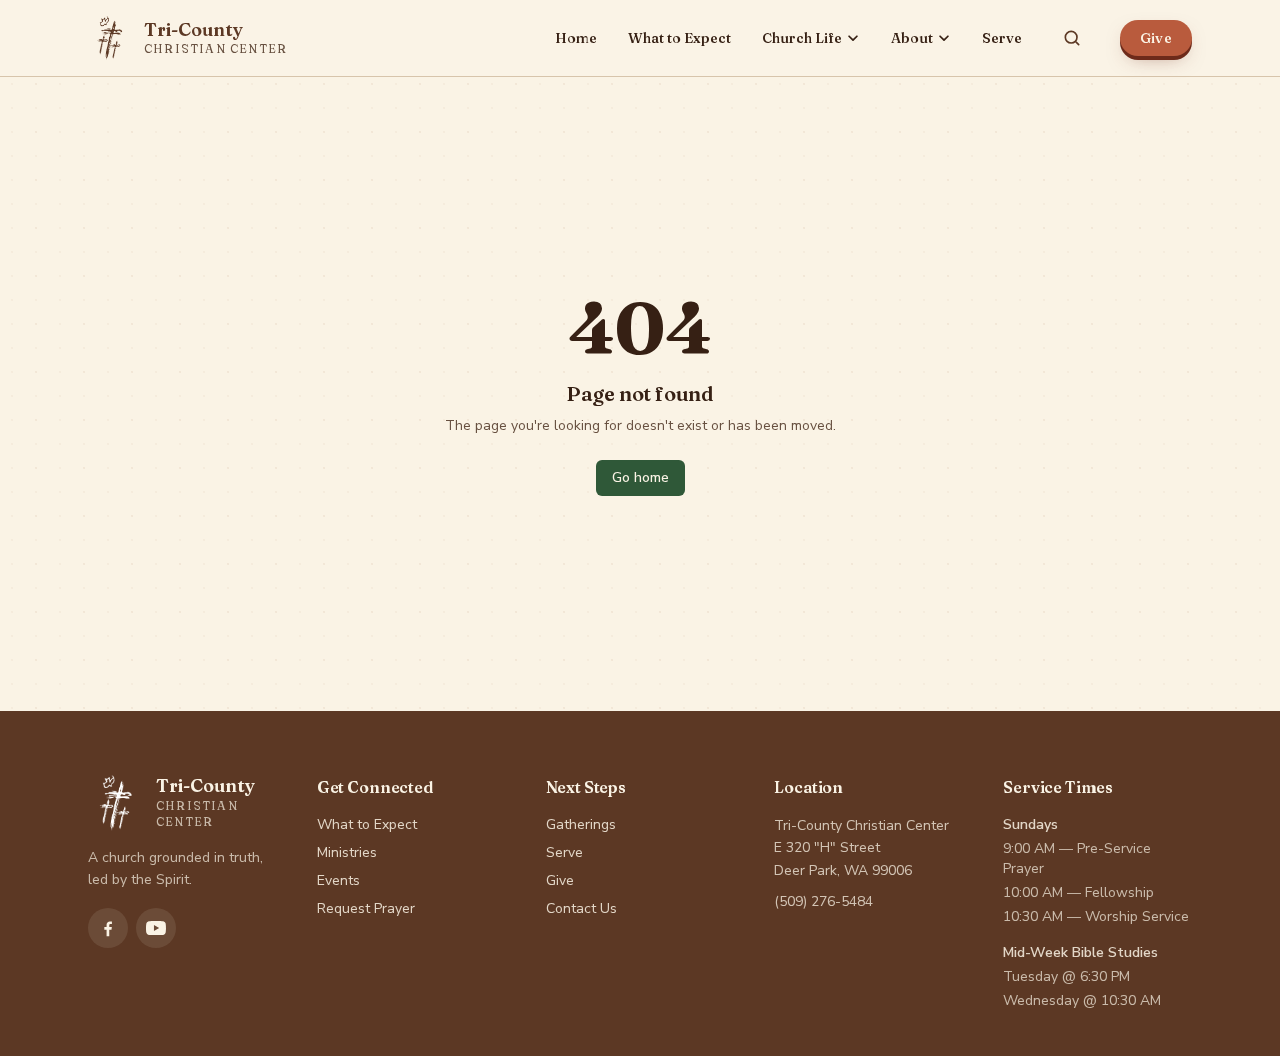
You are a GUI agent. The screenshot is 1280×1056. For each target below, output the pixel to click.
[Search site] (1072, 38)
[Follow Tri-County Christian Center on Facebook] (108, 928)
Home (576, 38)
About (912, 38)
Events (338, 880)
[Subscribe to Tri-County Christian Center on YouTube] (156, 928)
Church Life (802, 38)
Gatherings (581, 824)
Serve (1002, 38)
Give (1156, 38)
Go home (640, 477)
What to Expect (679, 38)
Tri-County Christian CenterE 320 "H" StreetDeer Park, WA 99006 (861, 848)
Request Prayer (366, 908)
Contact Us (581, 908)
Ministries (347, 852)
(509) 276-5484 (823, 901)
